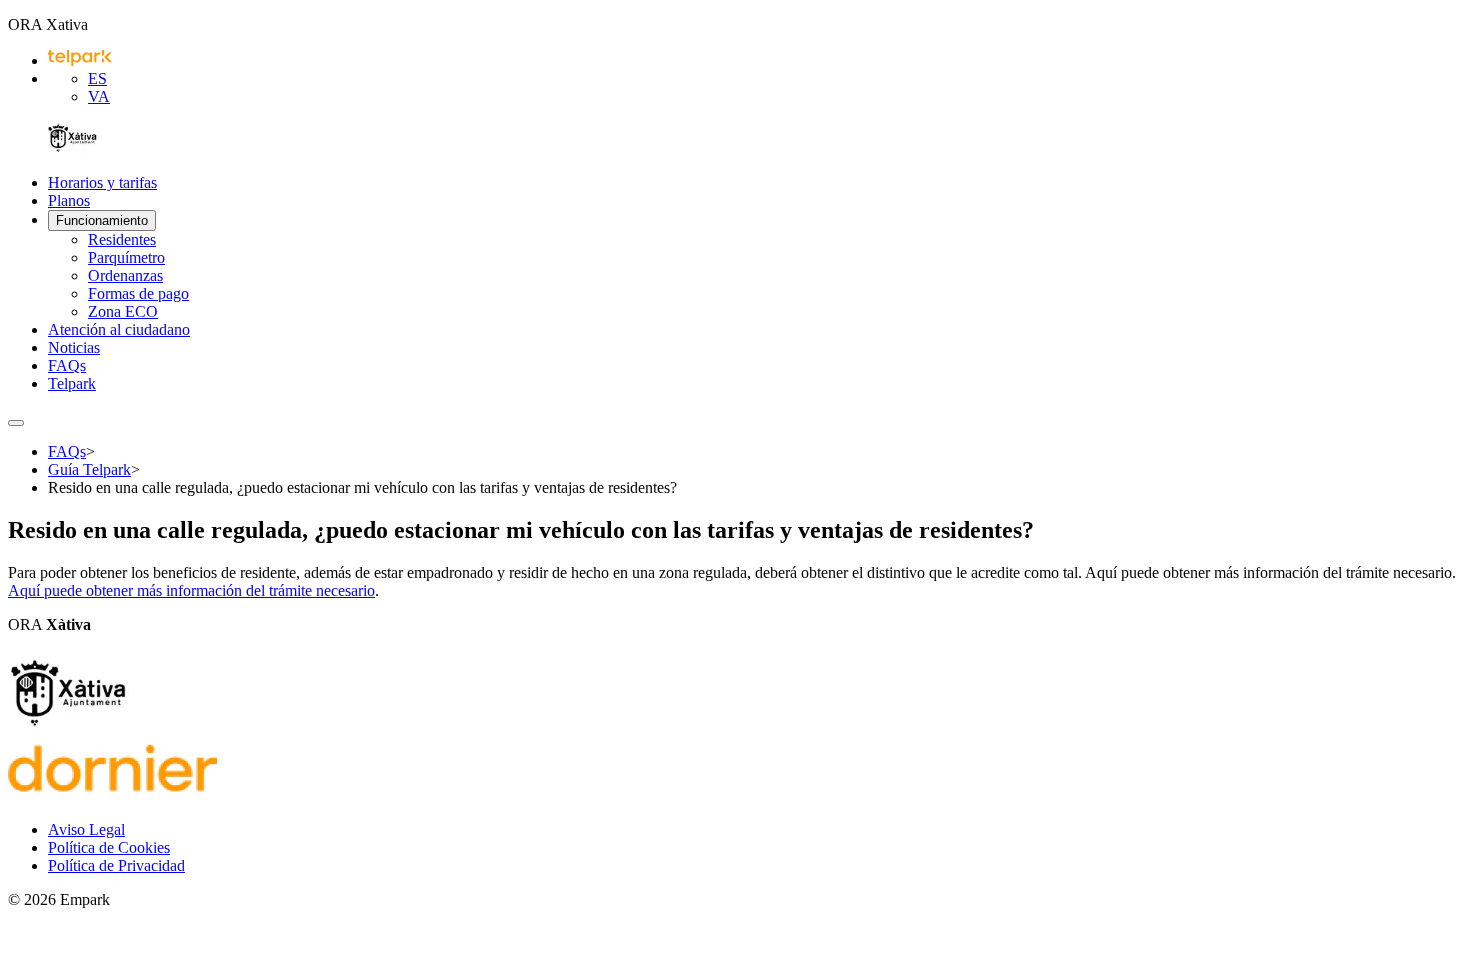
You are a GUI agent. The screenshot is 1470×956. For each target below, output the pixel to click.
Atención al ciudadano (119, 329)
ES (97, 78)
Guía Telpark (89, 469)
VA (99, 96)
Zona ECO (123, 311)
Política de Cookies (109, 847)
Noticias (74, 347)
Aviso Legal (86, 829)
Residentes (122, 239)
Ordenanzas (125, 275)
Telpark (72, 383)
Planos (69, 200)
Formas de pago (138, 293)
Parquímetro (126, 257)
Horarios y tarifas (102, 182)
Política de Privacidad (116, 865)
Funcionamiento (102, 220)
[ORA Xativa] (72, 148)
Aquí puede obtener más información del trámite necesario (191, 590)
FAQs (67, 365)
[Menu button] (16, 423)
